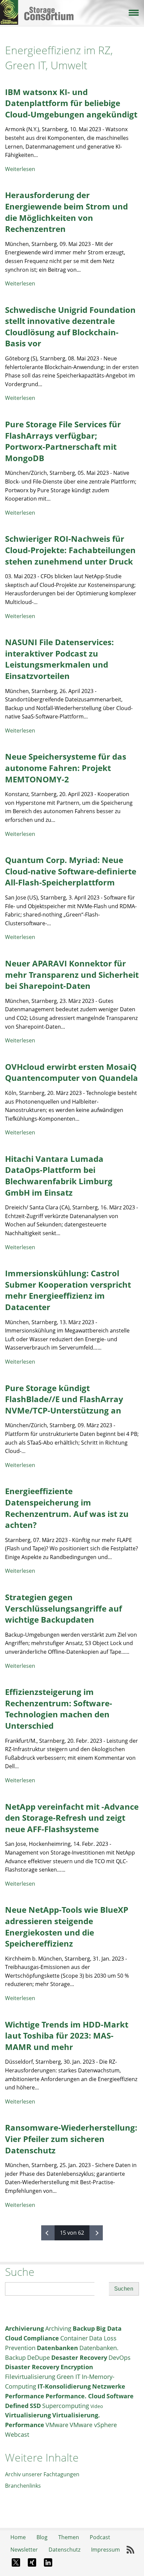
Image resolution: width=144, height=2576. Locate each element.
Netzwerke (109, 2386)
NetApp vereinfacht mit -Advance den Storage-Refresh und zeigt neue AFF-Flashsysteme (72, 1818)
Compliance (41, 2338)
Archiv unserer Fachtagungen (42, 2474)
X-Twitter (16, 2563)
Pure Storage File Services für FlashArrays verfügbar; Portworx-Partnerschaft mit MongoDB (63, 441)
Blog (42, 2537)
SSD (35, 2406)
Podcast (100, 2537)
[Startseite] (72, 6)
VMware (57, 2425)
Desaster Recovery (79, 2357)
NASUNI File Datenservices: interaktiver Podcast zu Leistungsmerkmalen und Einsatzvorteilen (59, 659)
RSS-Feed (131, 2550)
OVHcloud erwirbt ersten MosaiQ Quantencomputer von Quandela (71, 1072)
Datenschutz (64, 2550)
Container (74, 2338)
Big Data (109, 2328)
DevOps (120, 2357)
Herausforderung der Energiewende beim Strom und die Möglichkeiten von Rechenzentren (66, 212)
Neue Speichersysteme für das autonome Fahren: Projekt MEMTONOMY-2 (66, 768)
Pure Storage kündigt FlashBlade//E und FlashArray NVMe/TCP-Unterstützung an (64, 1399)
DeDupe (39, 2357)
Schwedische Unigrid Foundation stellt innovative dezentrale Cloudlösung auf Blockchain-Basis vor (70, 327)
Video (97, 2406)
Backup (84, 2328)
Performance (25, 2396)
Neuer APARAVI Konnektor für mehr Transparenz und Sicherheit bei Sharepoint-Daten (72, 974)
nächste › (96, 2233)
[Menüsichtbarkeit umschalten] (133, 12)
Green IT (68, 2377)
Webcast (17, 2434)
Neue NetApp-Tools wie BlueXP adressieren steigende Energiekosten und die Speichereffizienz (67, 1926)
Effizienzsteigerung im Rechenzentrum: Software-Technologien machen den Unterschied (59, 1709)
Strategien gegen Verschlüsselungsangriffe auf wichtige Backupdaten (63, 1608)
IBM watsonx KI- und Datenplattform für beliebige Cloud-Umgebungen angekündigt (71, 103)
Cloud (14, 2338)
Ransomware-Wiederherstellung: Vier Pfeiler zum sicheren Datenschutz (71, 2139)
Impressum (105, 2550)
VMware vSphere (93, 2425)
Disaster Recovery (32, 2367)
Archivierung (24, 2328)
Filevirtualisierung (30, 2377)
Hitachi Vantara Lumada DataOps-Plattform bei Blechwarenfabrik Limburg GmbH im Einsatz (59, 1176)
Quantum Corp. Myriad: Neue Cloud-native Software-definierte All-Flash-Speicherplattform (71, 871)
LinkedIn (48, 2563)
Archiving (58, 2328)
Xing (32, 2563)
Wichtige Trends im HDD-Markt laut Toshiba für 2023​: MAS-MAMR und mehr (67, 2036)
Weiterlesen (20, 169)
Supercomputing (66, 2406)
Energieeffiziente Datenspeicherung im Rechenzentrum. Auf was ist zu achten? (67, 1508)
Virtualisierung (28, 2415)
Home (18, 2537)
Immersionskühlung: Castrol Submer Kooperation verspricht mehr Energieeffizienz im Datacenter (68, 1290)
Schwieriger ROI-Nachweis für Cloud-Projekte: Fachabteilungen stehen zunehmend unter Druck (70, 550)
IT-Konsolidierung (64, 2386)
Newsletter (24, 2550)
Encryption (77, 2367)
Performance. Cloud (75, 2396)
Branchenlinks (23, 2486)
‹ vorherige (48, 2233)
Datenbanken (57, 2348)
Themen (69, 2537)
